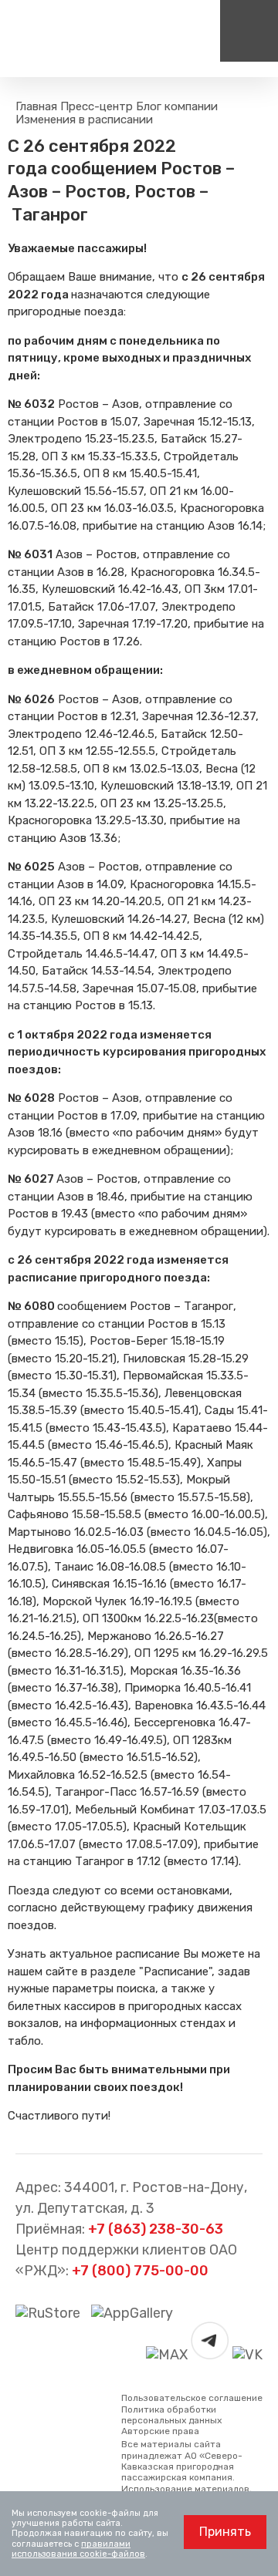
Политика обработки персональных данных (171, 2415)
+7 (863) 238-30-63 (156, 2229)
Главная (36, 106)
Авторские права (160, 2431)
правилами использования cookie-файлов (78, 2549)
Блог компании (177, 106)
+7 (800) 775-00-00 (140, 2271)
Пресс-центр (97, 106)
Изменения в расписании (84, 120)
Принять (225, 2532)
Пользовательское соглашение (192, 2398)
